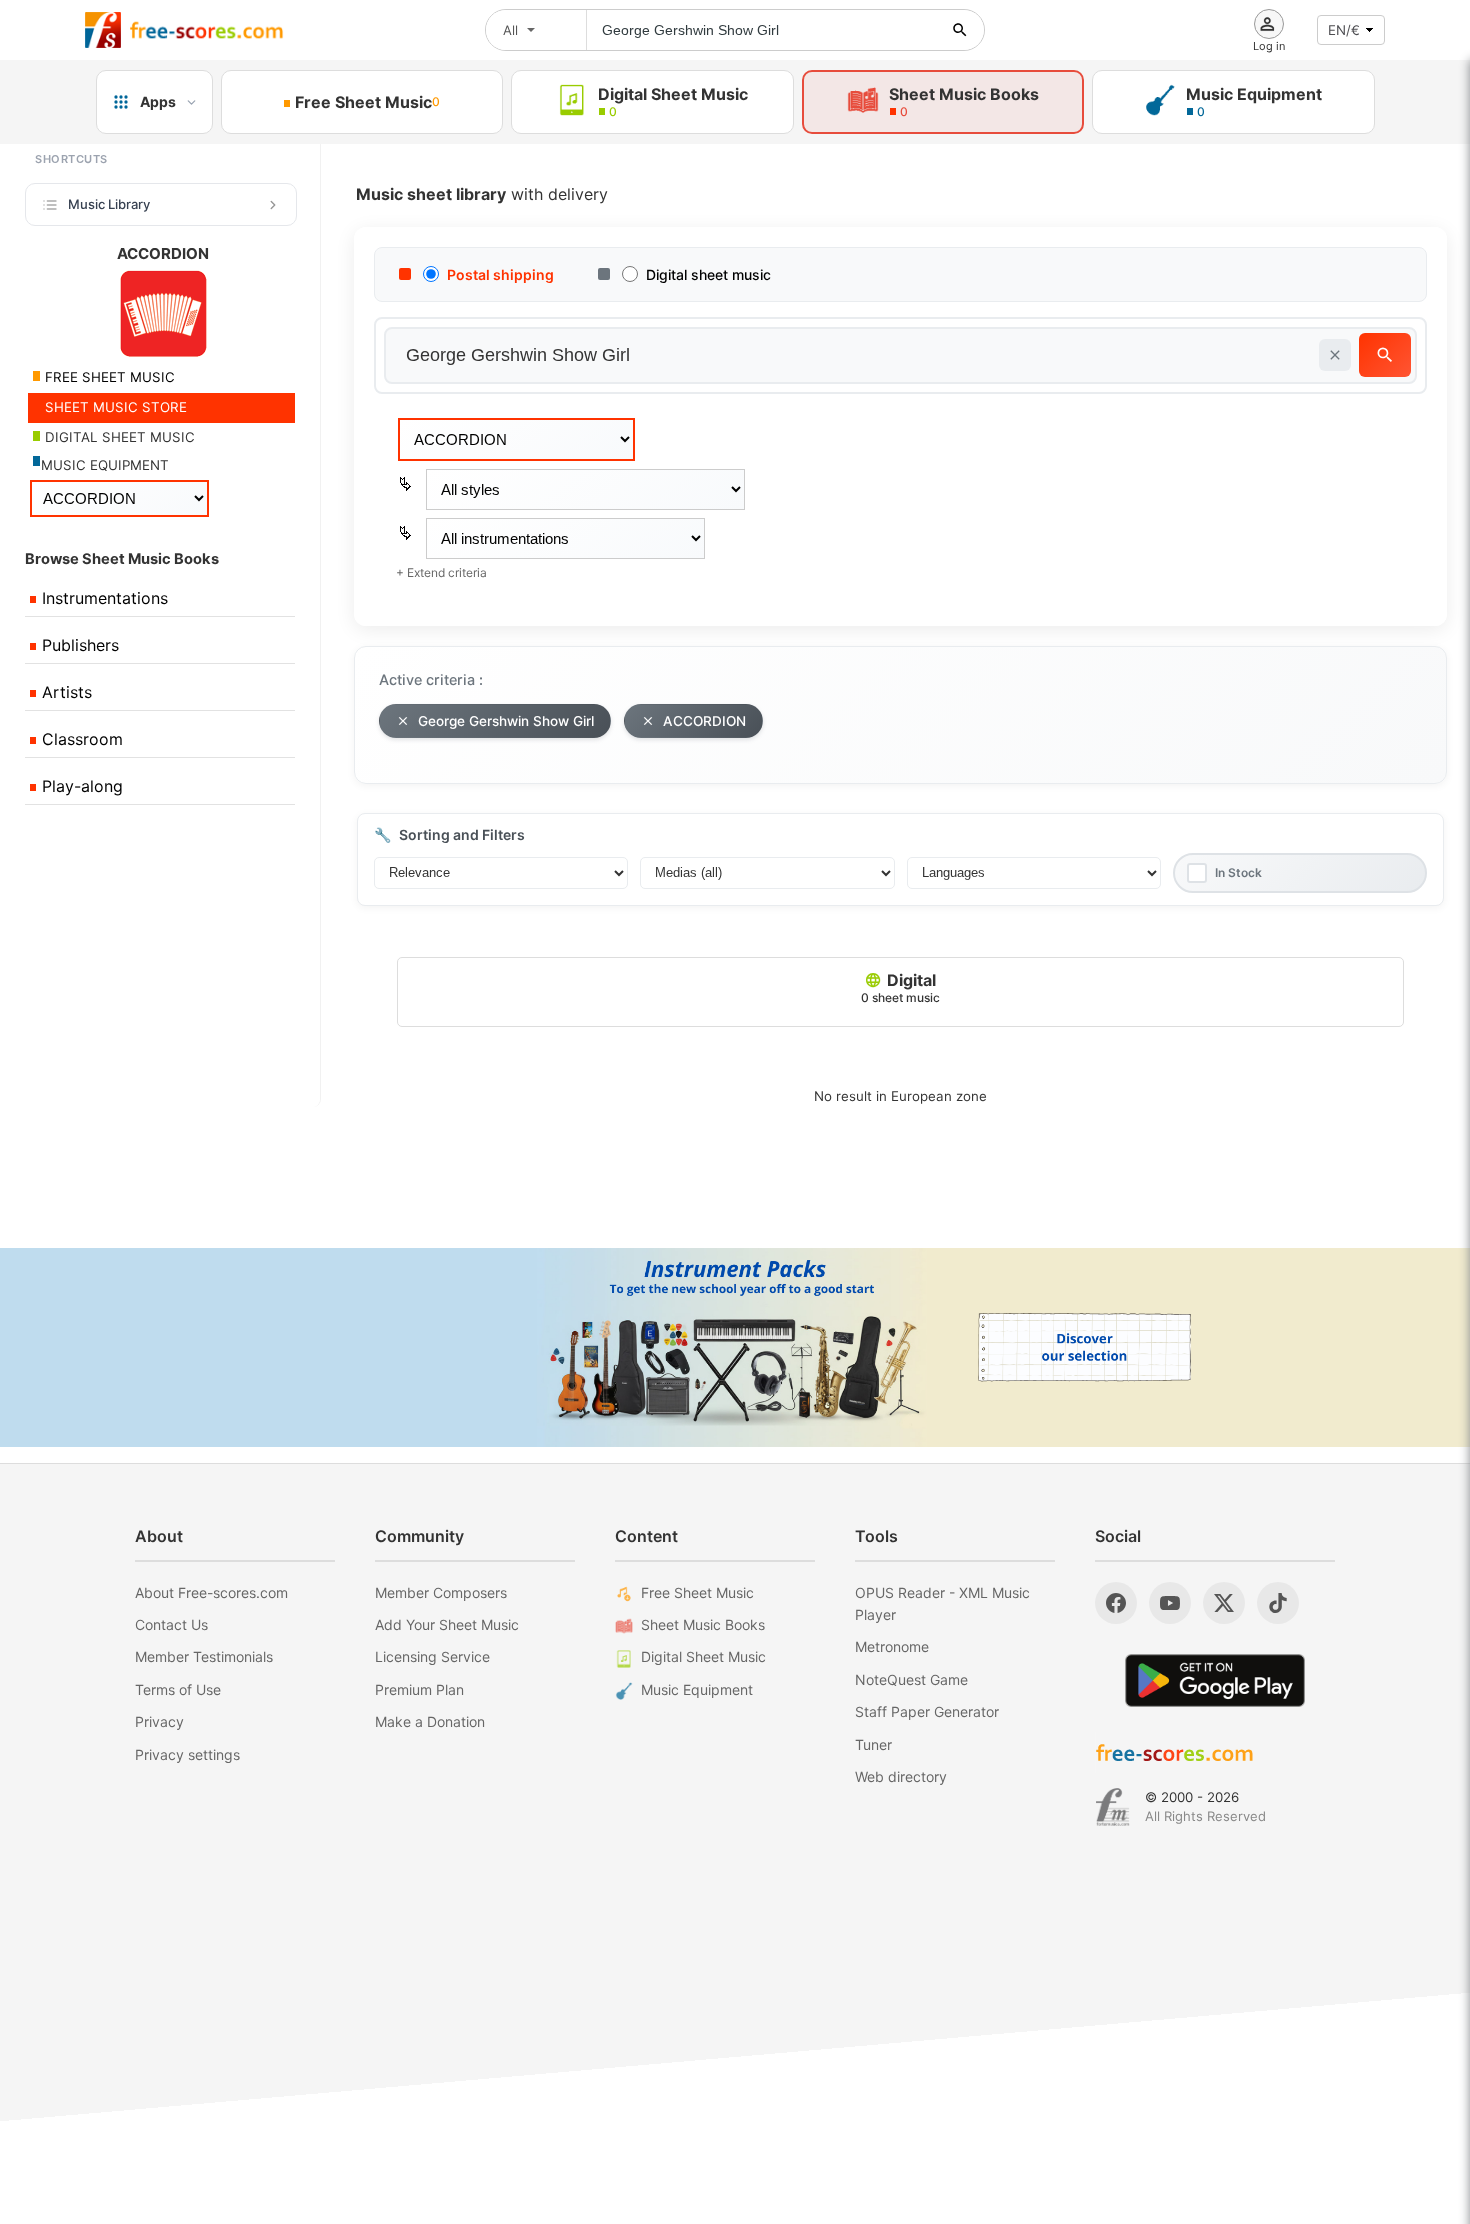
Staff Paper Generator (927, 1711)
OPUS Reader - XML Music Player (942, 1603)
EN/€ (1344, 30)
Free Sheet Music (697, 1592)
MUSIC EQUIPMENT (105, 465)
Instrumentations (102, 598)
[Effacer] (1335, 355)
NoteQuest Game (911, 1679)
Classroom (80, 739)
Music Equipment (697, 1689)
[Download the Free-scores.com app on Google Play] (1215, 1680)
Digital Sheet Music (703, 1656)
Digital (900, 987)
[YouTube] (1170, 1603)
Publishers (78, 645)
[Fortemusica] (1112, 1807)
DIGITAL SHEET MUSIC (118, 437)
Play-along (80, 786)
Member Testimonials (204, 1656)
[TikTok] (1278, 1603)
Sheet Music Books (703, 1624)
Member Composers (441, 1592)
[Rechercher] (960, 30)
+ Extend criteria (441, 572)
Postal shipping (500, 274)
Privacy (159, 1721)
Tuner (873, 1744)
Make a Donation (430, 1721)
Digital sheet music (708, 274)
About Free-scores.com (211, 1592)
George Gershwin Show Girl (506, 721)
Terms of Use (178, 1689)
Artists (64, 692)
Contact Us (171, 1624)
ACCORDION (704, 721)
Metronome (892, 1646)
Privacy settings (187, 1754)
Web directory (901, 1776)
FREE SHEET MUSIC (108, 377)
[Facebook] (1116, 1603)
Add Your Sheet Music (447, 1624)
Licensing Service (432, 1656)
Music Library (109, 204)
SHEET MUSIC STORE (114, 407)
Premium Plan (419, 1689)
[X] (1224, 1603)
